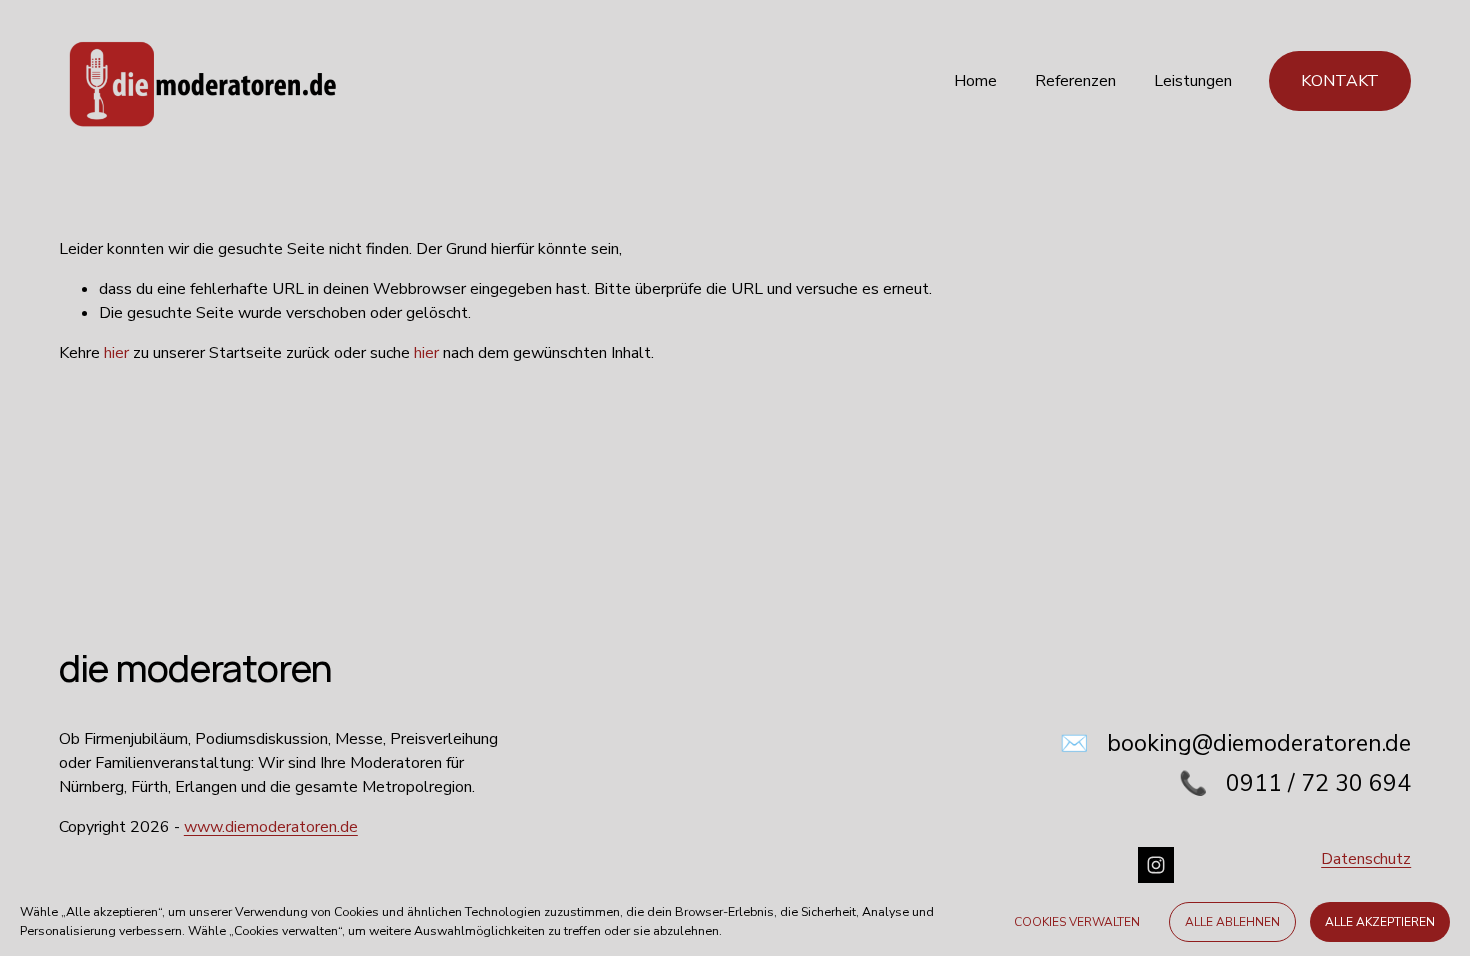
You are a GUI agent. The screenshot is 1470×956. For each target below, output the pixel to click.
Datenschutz (1366, 859)
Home (975, 81)
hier (116, 353)
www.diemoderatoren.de (271, 827)
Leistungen (1193, 81)
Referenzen (1075, 81)
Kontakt (1340, 81)
